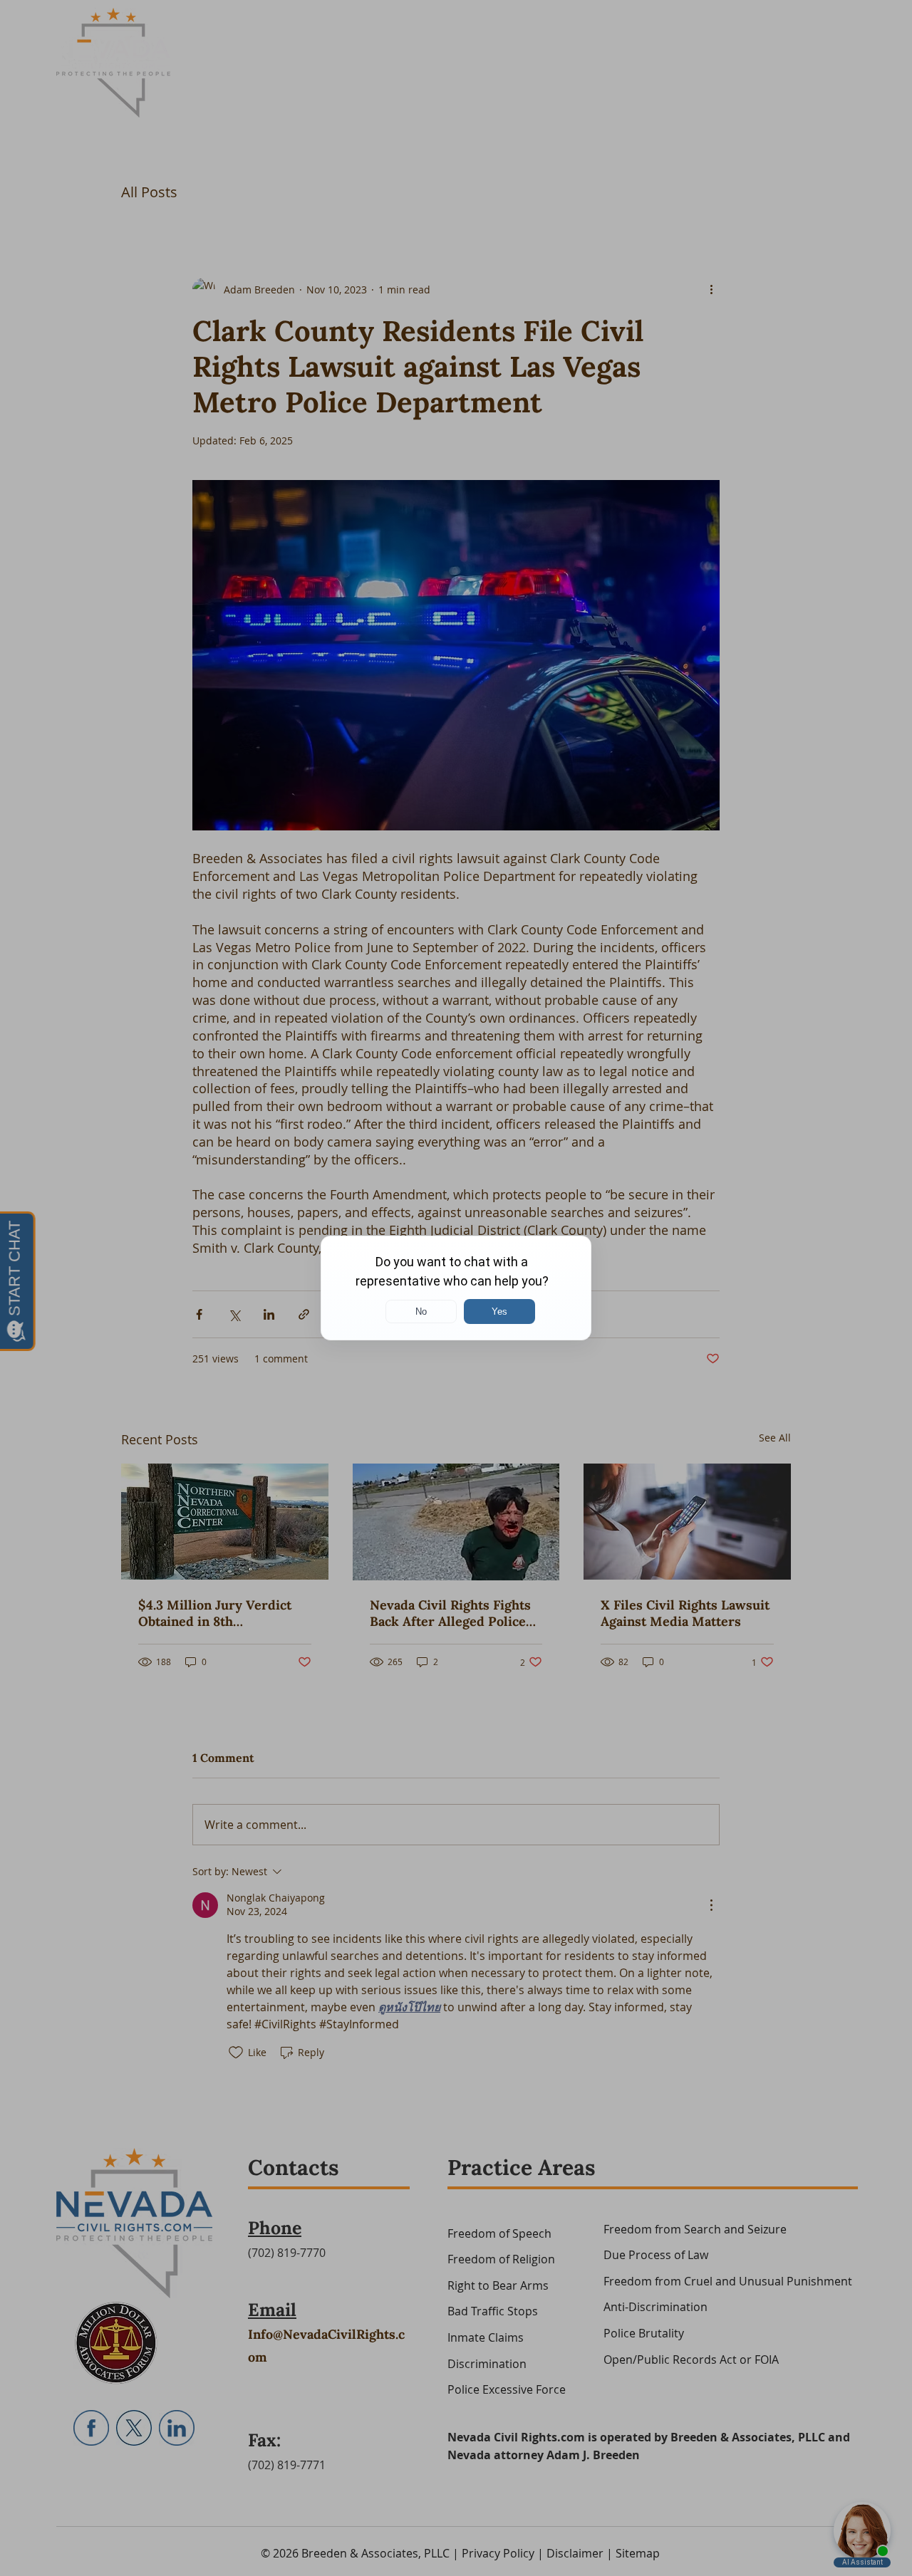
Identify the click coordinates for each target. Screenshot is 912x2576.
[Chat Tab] (456, 1288)
